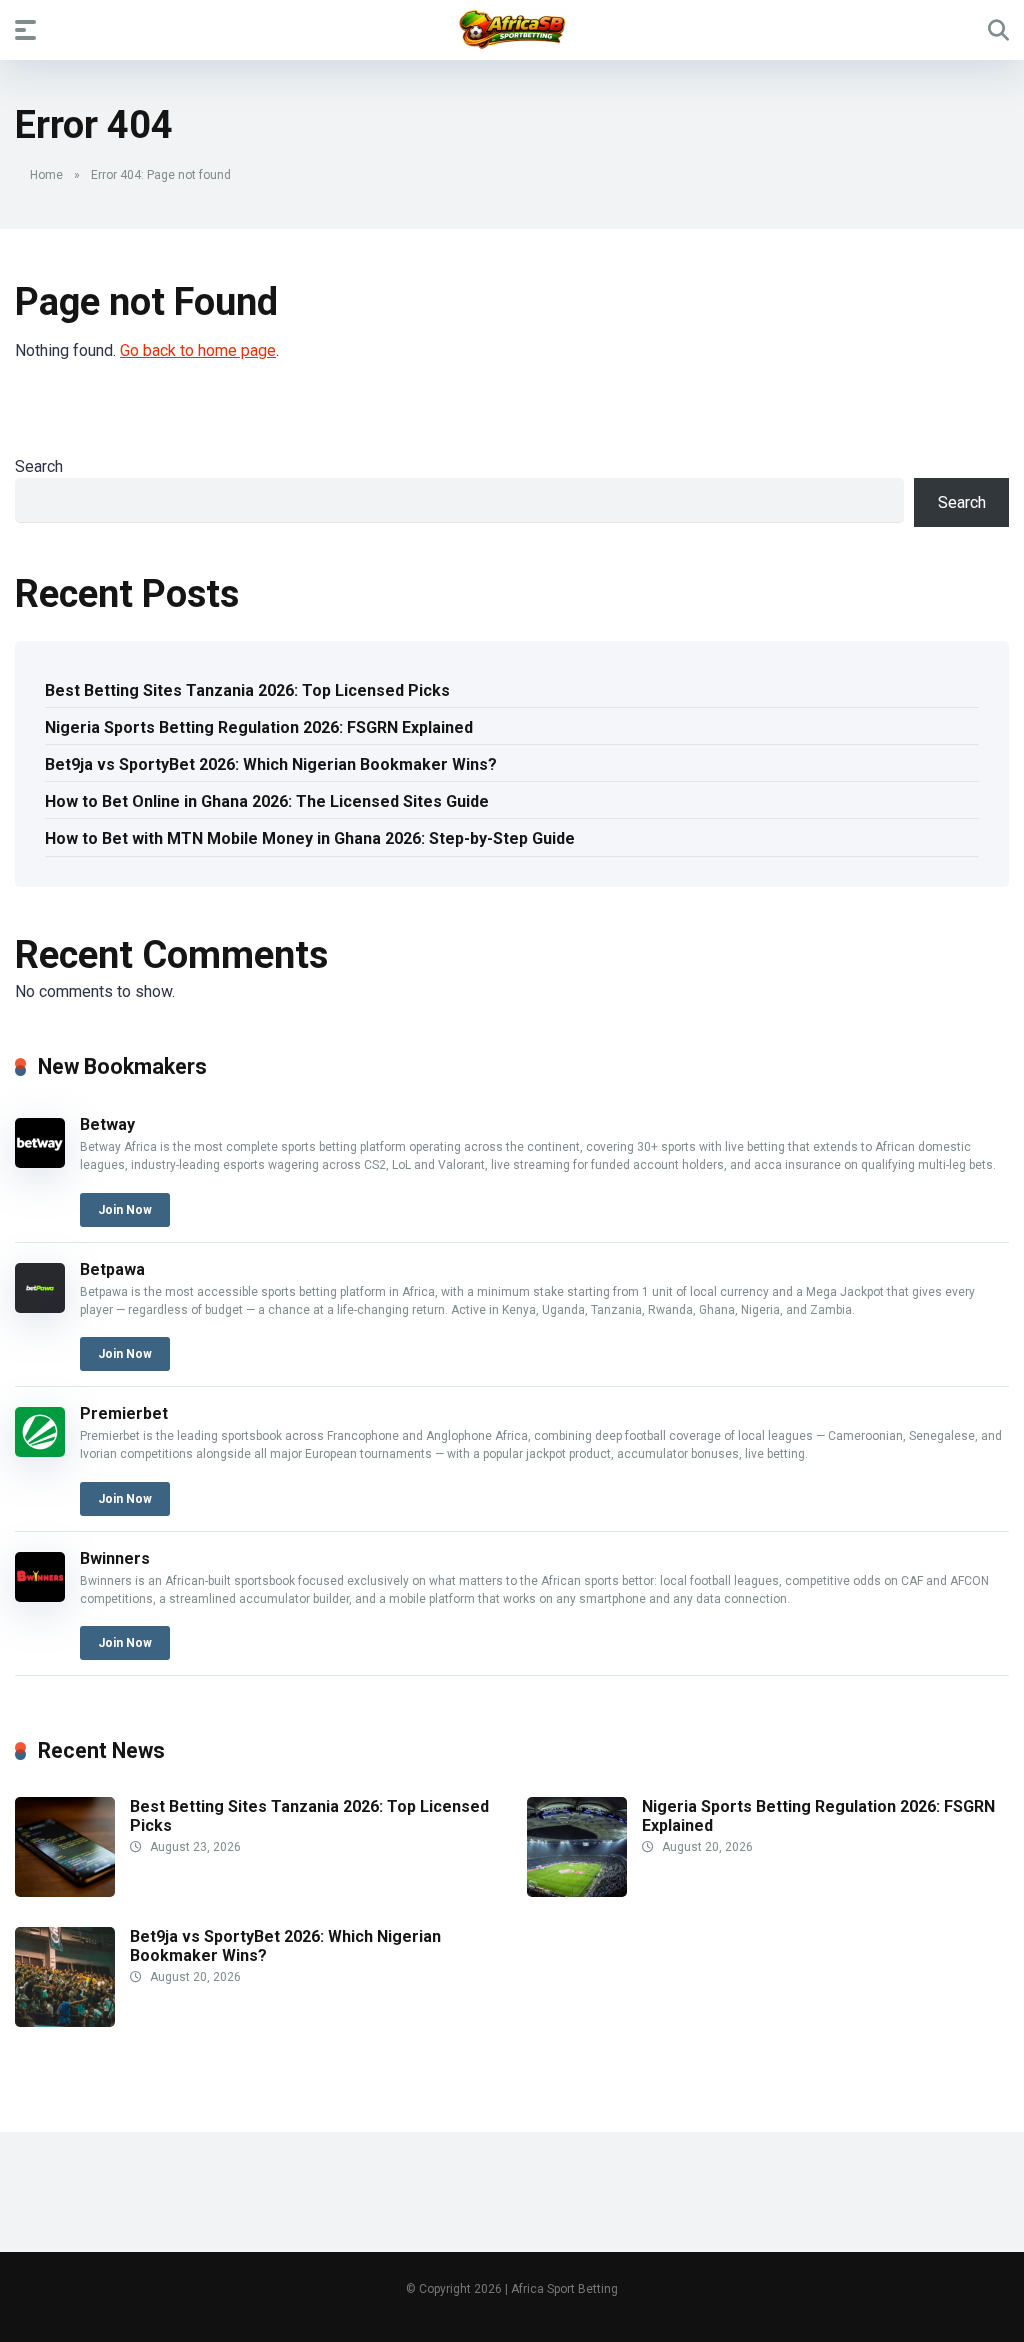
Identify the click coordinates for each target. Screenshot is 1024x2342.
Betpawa (112, 1269)
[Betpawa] (40, 1307)
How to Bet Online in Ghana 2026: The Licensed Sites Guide (267, 801)
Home (46, 175)
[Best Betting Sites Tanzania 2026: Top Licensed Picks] (65, 1891)
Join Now (125, 1210)
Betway (107, 1124)
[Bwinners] (40, 1596)
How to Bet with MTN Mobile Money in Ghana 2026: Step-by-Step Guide (310, 838)
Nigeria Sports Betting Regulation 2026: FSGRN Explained (259, 727)
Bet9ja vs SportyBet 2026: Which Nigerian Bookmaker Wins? (271, 764)
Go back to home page (198, 350)
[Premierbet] (40, 1451)
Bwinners (115, 1558)
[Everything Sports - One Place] (512, 29)
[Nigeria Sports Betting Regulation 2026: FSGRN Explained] (577, 1891)
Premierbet (124, 1413)
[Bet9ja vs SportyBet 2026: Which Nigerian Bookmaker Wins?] (65, 2021)
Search (39, 466)
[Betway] (40, 1162)
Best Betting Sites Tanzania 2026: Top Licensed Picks (247, 690)
